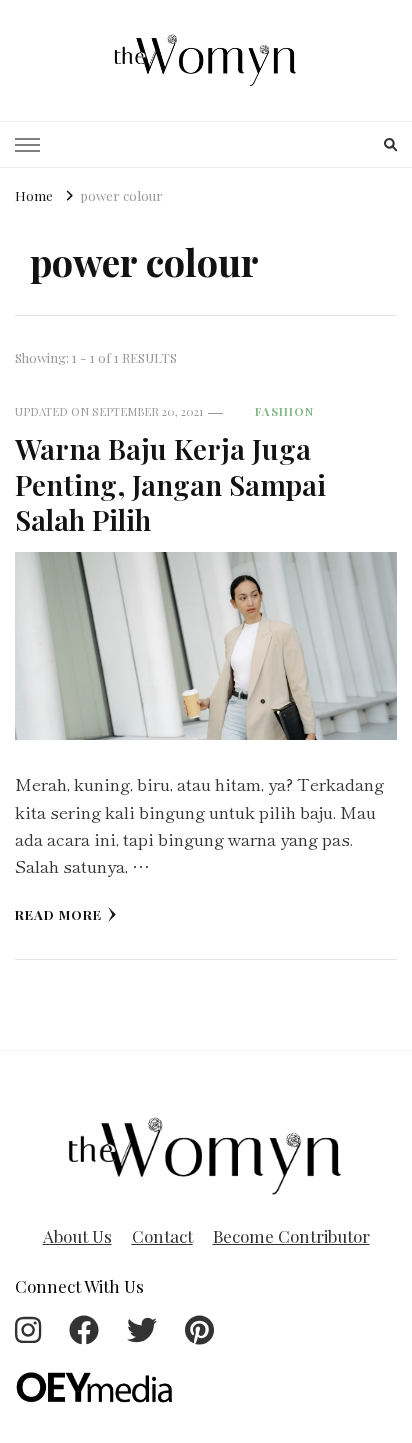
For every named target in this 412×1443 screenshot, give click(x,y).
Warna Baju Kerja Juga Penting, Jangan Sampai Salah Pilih (170, 483)
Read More (58, 914)
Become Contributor (291, 1236)
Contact (162, 1236)
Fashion (284, 411)
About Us (77, 1236)
